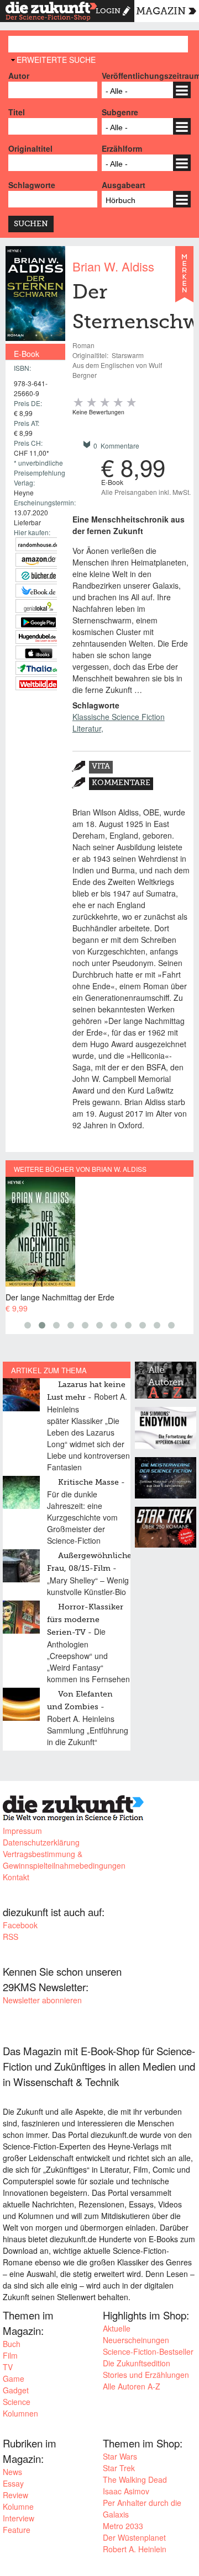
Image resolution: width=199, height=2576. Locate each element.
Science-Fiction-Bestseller (148, 2351)
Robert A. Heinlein (135, 2549)
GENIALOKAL (38, 606)
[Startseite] (51, 13)
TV (8, 2367)
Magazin (161, 12)
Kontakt (16, 1877)
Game (14, 2378)
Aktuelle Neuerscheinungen (136, 2334)
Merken (184, 279)
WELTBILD (38, 683)
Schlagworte (32, 185)
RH (38, 544)
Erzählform (122, 148)
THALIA (38, 668)
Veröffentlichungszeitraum (146, 76)
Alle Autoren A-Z (132, 2386)
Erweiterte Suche (56, 60)
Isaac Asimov (126, 2491)
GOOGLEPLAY (38, 622)
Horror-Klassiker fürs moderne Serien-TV (85, 1620)
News (12, 2472)
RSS (11, 1937)
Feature (17, 2530)
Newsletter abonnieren (42, 2000)
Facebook (20, 1925)
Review (15, 2495)
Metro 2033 (123, 2526)
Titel (17, 112)
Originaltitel (30, 148)
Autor (19, 76)
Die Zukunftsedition (137, 2363)
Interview (19, 2518)
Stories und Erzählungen (146, 2375)
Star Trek (119, 2468)
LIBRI (38, 591)
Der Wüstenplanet (134, 2537)
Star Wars (120, 2456)
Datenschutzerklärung (41, 1842)
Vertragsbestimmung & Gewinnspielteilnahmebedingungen (64, 1860)
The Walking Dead (135, 2479)
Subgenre (120, 112)
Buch (12, 2344)
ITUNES (38, 652)
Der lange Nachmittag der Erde (60, 1297)
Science (17, 2402)
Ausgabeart (124, 185)
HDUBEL (38, 637)
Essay (13, 2483)
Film (10, 2355)
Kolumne (18, 2506)
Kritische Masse (88, 1482)
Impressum (22, 1831)
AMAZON (38, 560)
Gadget (16, 2390)
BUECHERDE (38, 575)
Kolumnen (20, 2413)
